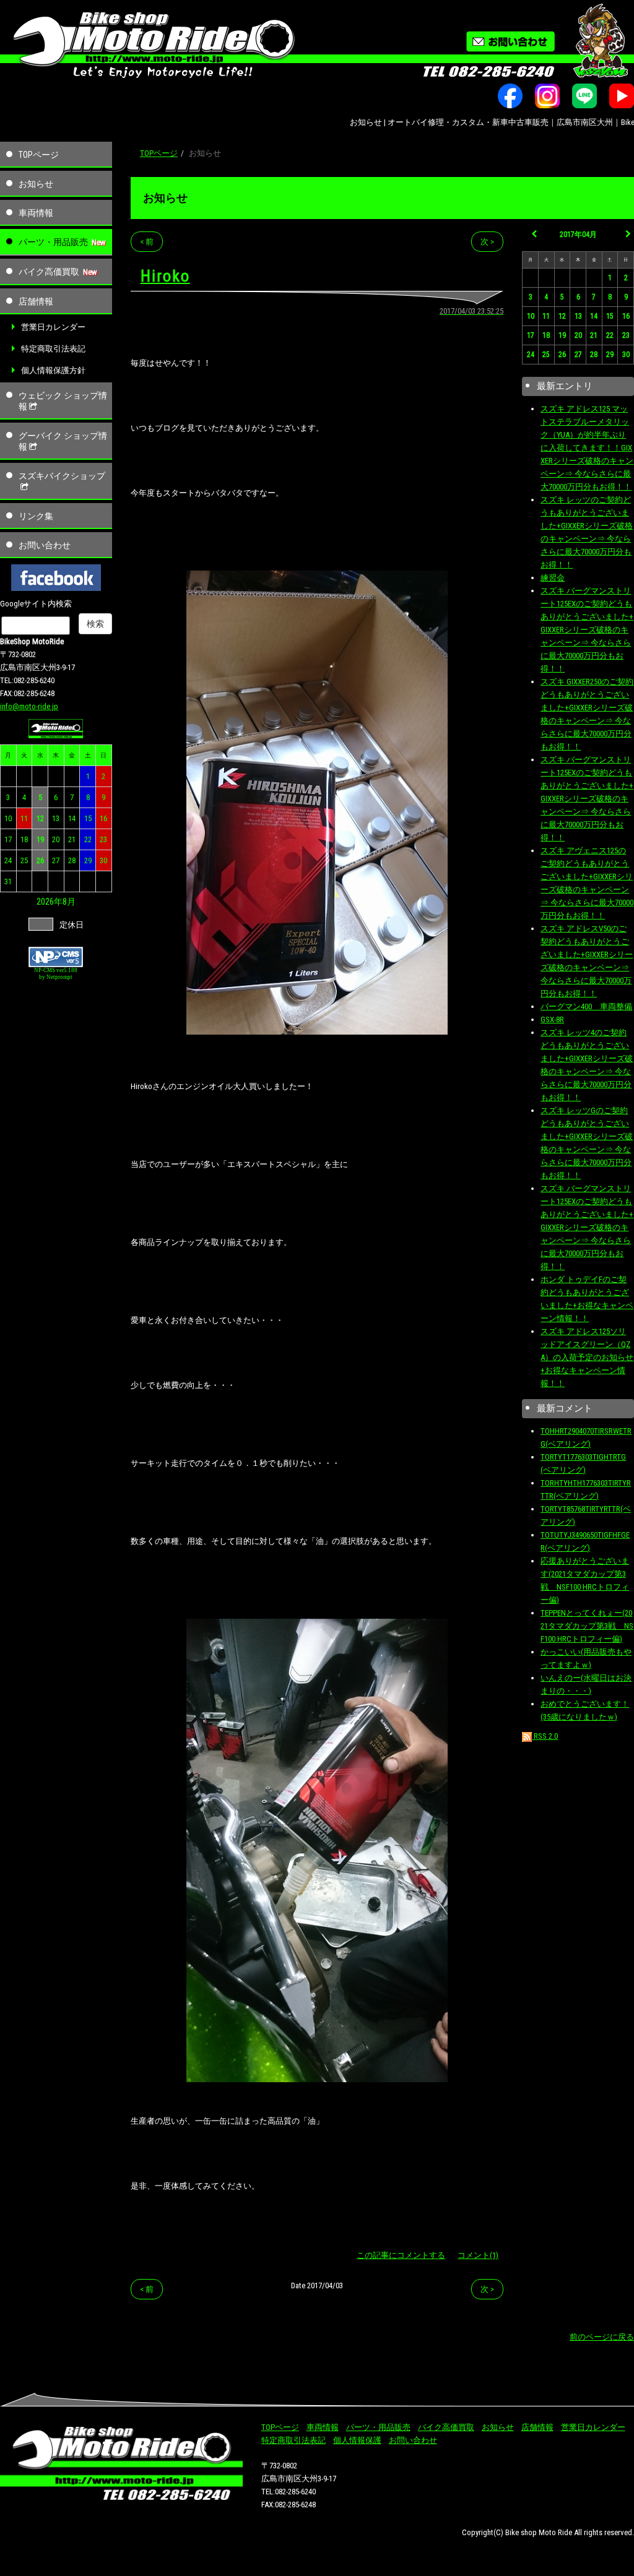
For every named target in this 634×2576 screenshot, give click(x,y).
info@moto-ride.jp (29, 706)
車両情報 (36, 213)
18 (24, 839)
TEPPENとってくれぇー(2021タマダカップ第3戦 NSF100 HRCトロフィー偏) (587, 1626)
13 (56, 818)
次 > (487, 242)
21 (72, 839)
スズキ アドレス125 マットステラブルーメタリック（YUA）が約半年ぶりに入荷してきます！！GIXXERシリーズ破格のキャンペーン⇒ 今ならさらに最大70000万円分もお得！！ (587, 448)
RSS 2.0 (545, 1736)
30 (103, 860)
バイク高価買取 (49, 272)
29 (88, 860)
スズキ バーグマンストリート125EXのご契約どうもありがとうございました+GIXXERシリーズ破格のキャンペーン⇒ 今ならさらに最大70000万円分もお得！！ (587, 630)
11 (24, 818)
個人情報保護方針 (53, 370)
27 (56, 860)
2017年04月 (578, 235)
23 (103, 839)
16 (103, 818)
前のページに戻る (602, 2337)
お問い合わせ (45, 545)
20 (56, 839)
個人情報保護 (357, 2440)
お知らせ (36, 184)
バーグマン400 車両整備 (586, 1006)
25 (24, 860)
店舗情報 (36, 301)
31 (8, 881)
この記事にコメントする (401, 2255)
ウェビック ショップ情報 (63, 401)
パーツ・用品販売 (53, 242)
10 (8, 818)
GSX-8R (552, 1019)
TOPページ (39, 155)
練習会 (553, 578)
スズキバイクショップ (62, 476)
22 (88, 839)
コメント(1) (478, 2255)
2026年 (50, 902)
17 (8, 839)
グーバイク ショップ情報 (63, 441)
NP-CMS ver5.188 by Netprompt (56, 974)
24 (8, 860)
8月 (69, 902)
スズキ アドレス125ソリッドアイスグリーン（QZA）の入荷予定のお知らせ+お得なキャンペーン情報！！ (587, 1357)
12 (40, 818)
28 (72, 860)
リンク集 (36, 516)
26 (40, 860)
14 (72, 818)
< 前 (147, 242)
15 (88, 818)
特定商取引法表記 (53, 349)
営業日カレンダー (53, 327)
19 (40, 839)
